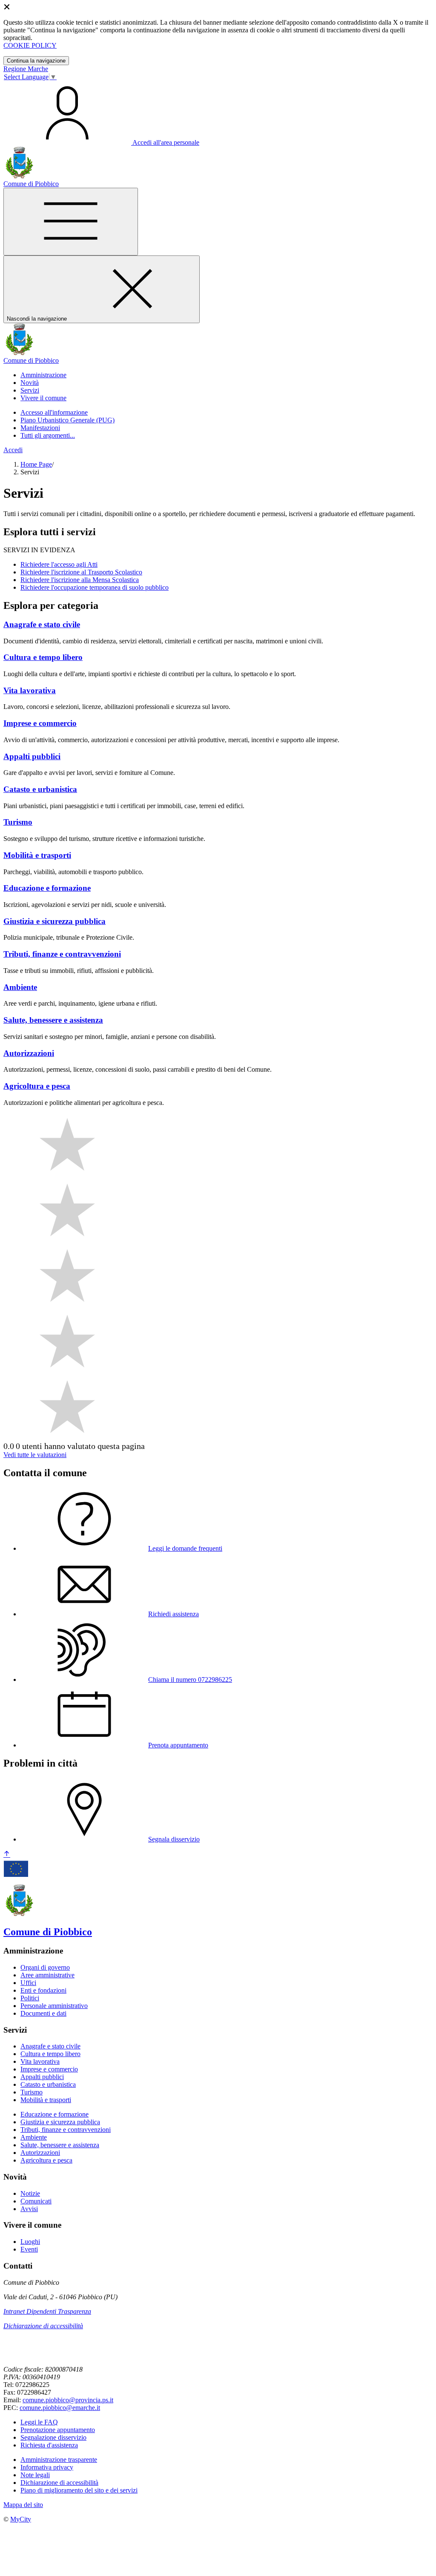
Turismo (32, 2092)
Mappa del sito (23, 2505)
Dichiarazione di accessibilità (43, 2326)
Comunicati (36, 2201)
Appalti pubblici (42, 2077)
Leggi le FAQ (39, 2422)
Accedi (13, 450)
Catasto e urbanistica (48, 2084)
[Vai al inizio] (7, 1855)
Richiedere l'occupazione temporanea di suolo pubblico (95, 587)
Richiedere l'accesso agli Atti (59, 564)
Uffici (28, 1983)
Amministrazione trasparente (59, 2460)
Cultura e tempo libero (50, 2054)
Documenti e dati (43, 2013)
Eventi (29, 2249)
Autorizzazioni (40, 2153)
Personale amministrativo (54, 2006)
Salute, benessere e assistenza (60, 2145)
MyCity (21, 2519)
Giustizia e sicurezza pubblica (60, 2122)
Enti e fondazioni (43, 1990)
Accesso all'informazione (54, 412)
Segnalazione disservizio (53, 2437)
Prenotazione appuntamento (58, 2430)
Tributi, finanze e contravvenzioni (66, 2130)
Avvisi (29, 2209)
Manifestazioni (40, 428)
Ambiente (34, 2137)
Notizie (30, 2193)
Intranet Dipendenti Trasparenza (47, 2311)
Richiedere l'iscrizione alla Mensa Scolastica (80, 580)
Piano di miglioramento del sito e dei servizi (79, 2490)
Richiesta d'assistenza (49, 2445)
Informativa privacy (47, 2467)
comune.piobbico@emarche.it (60, 2408)
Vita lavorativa (40, 2061)
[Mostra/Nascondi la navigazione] (71, 222)
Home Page (36, 464)
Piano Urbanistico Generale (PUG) (67, 420)
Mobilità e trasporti (46, 2100)
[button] (43, 375)
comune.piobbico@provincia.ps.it (68, 2400)
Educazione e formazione (54, 2114)
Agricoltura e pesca (46, 2160)
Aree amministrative (47, 1975)
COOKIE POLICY (30, 45)
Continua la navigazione (36, 61)
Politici (30, 1998)
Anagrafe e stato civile (50, 2046)
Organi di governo (45, 1967)
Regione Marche (26, 69)
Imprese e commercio (49, 2069)
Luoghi (30, 2242)
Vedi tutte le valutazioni (35, 1455)
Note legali (35, 2475)
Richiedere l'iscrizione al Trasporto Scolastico (81, 572)
